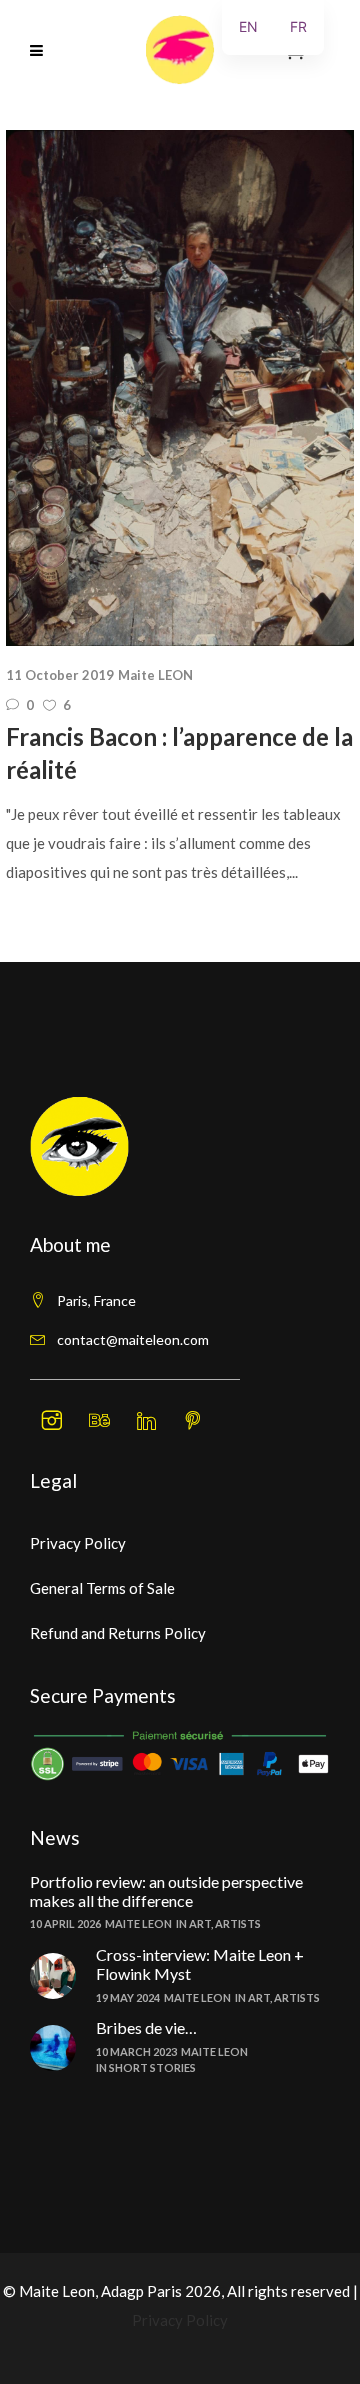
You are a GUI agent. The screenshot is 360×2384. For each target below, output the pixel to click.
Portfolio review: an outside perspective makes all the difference (166, 1891)
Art (200, 1923)
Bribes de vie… (146, 2027)
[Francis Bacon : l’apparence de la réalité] (180, 388)
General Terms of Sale (102, 1588)
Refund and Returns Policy (118, 1633)
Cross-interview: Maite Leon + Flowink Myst (200, 1964)
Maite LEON (155, 675)
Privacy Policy (78, 1543)
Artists (238, 1923)
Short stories (152, 2067)
